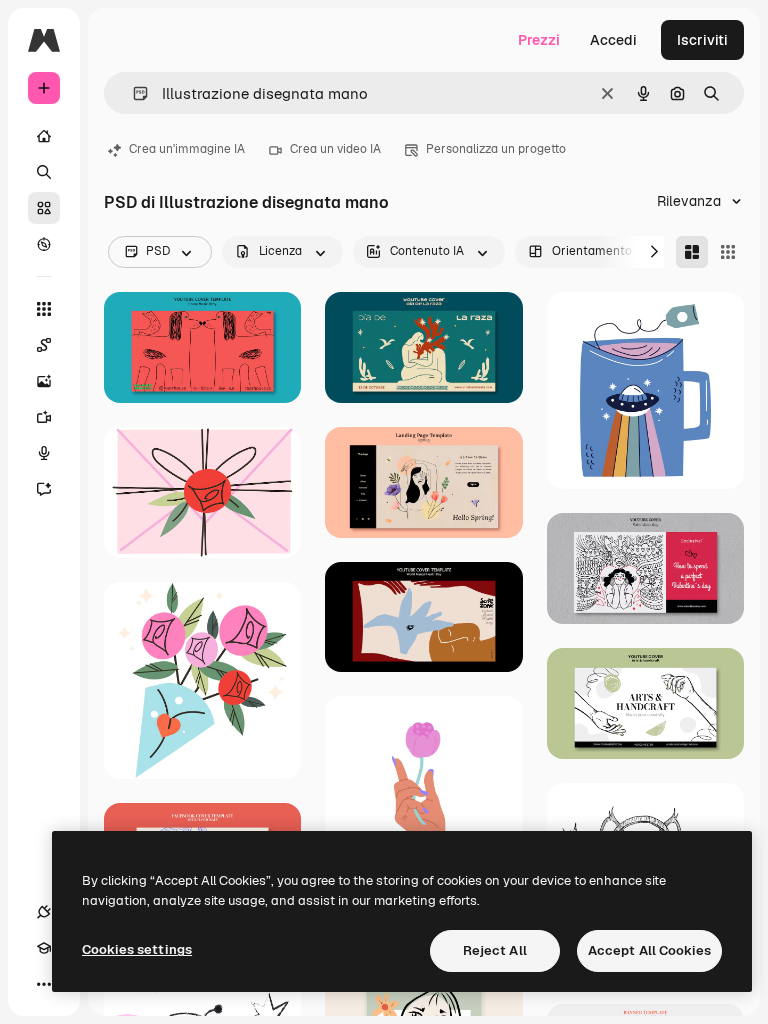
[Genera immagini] (44, 381)
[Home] (44, 136)
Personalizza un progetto (496, 149)
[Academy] (44, 948)
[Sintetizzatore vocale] (44, 453)
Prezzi (539, 40)
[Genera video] (44, 417)
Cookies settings (137, 949)
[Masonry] (692, 252)
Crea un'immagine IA (187, 149)
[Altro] (44, 984)
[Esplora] (44, 244)
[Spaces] (44, 345)
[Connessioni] (44, 912)
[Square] (728, 252)
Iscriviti (702, 40)
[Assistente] (44, 489)
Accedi (613, 40)
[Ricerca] (44, 172)
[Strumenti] (44, 309)
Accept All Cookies (649, 950)
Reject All (495, 950)
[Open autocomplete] (132, 93)
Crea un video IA (335, 149)
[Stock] (44, 208)
